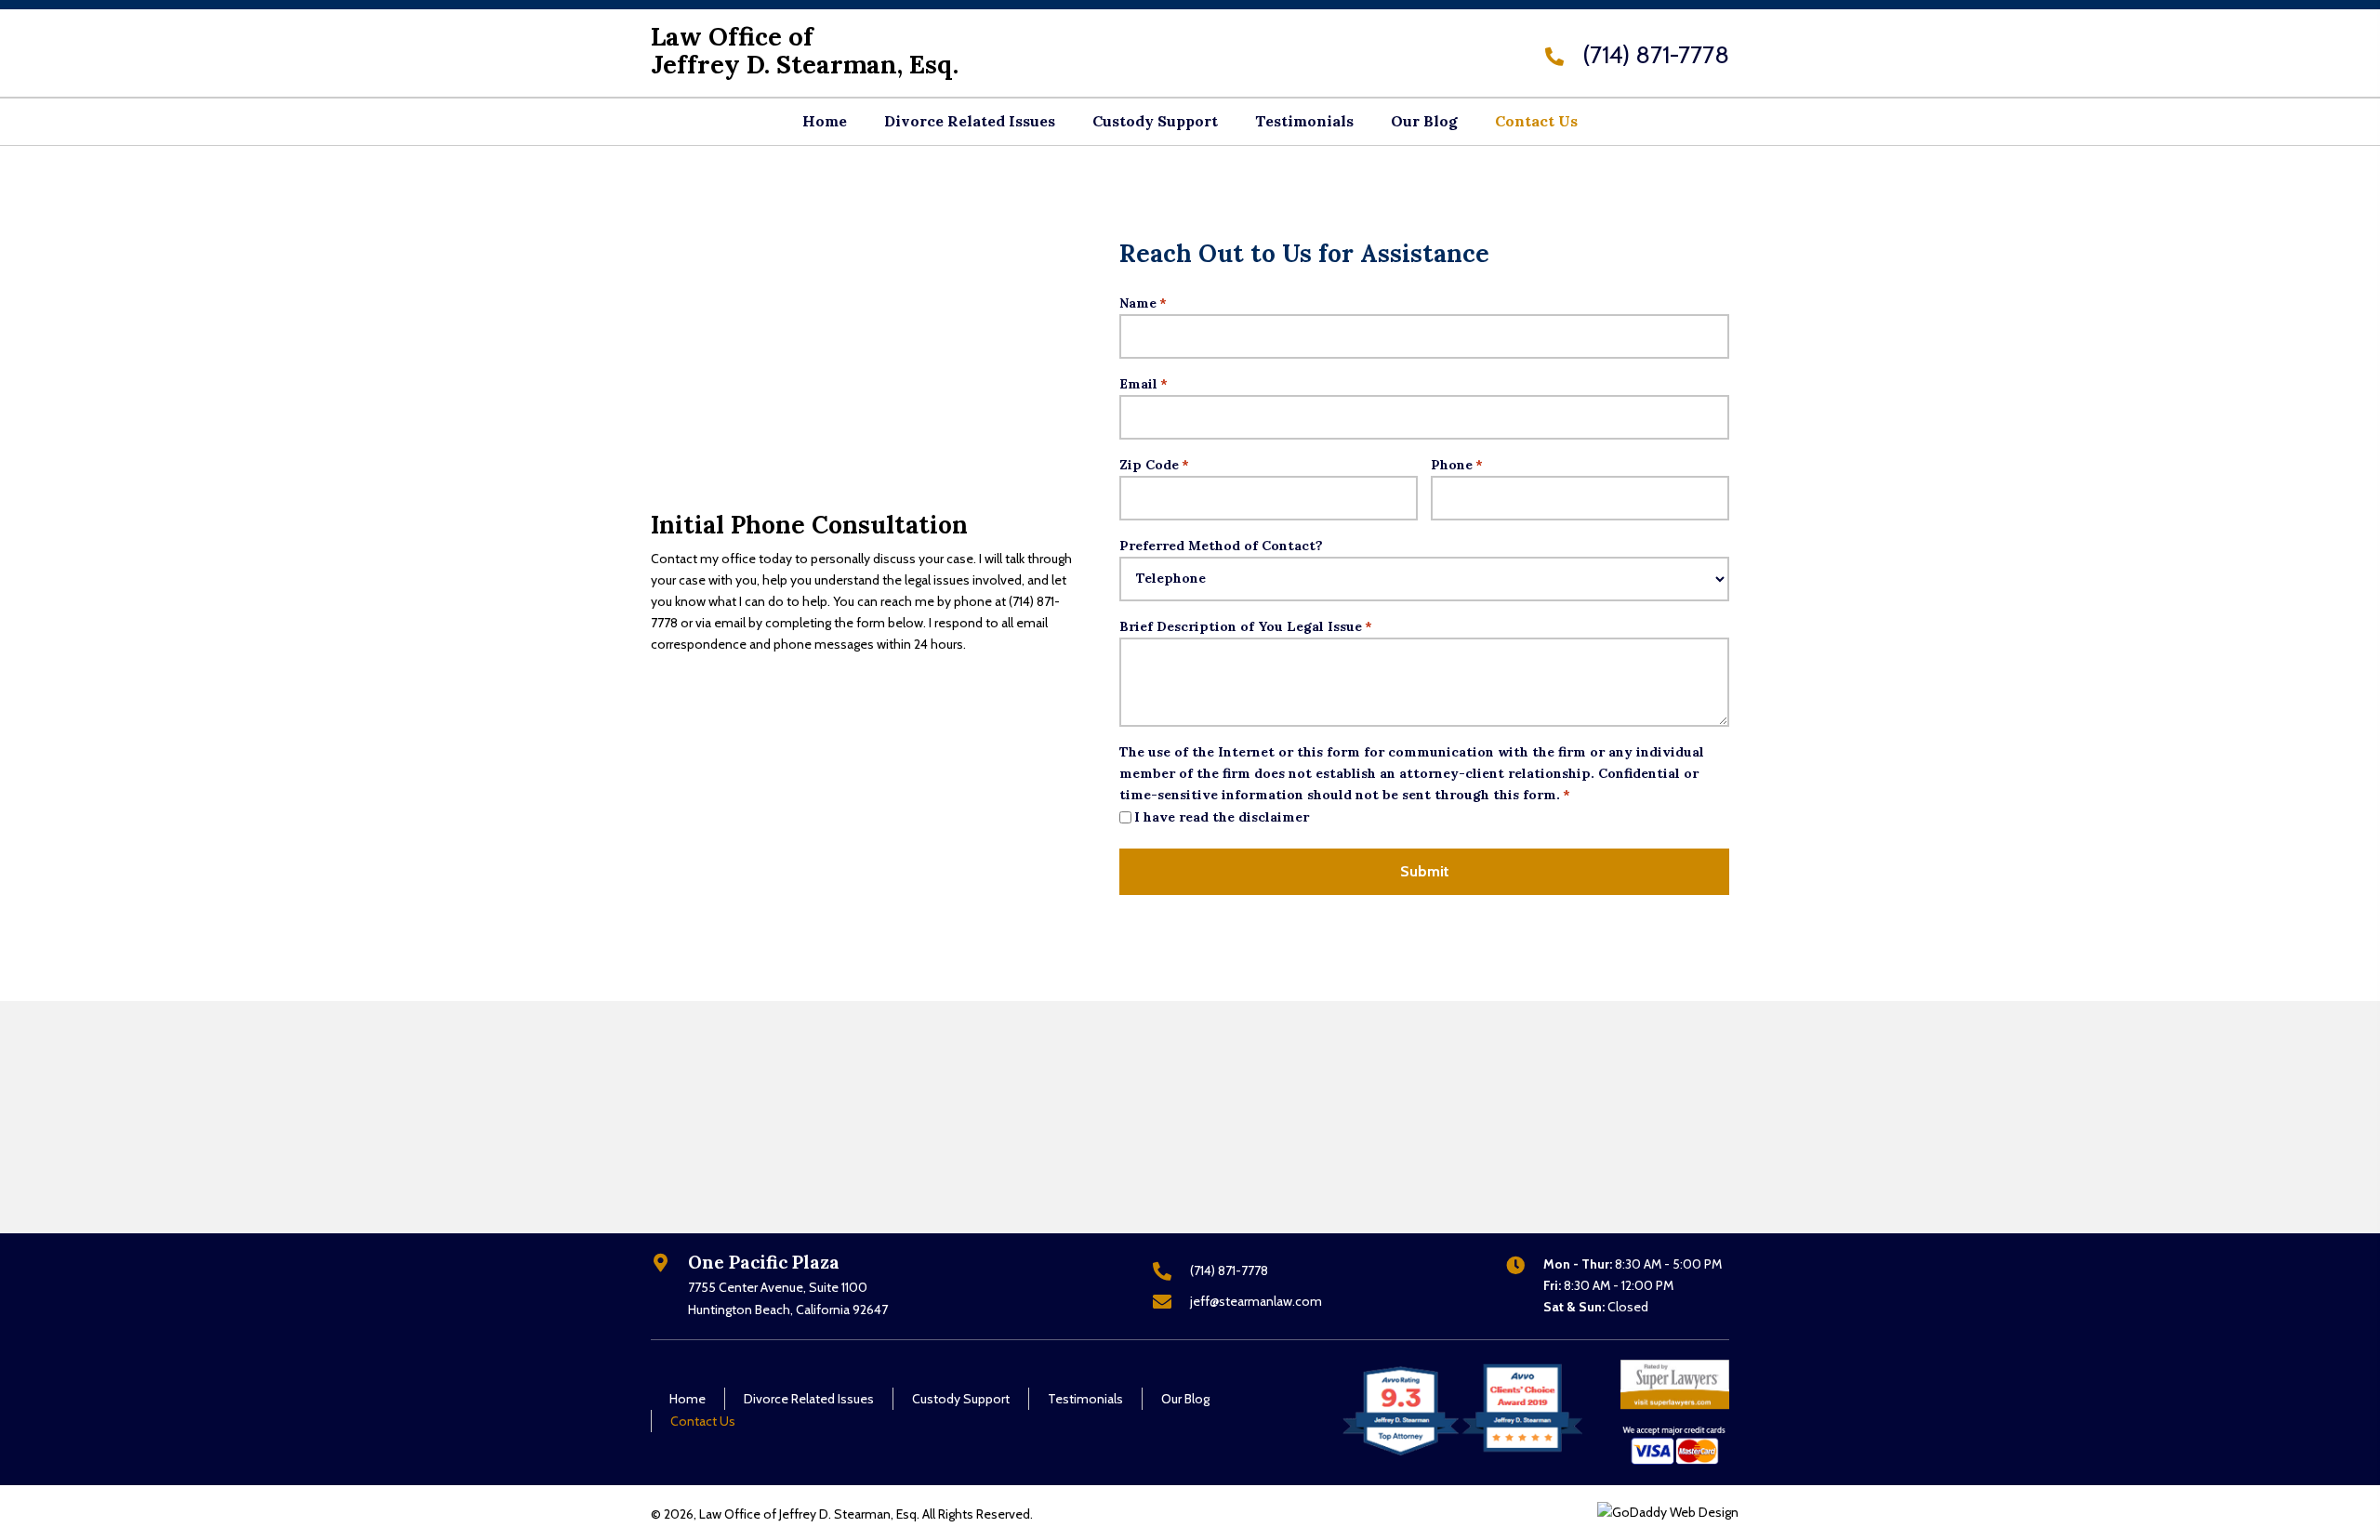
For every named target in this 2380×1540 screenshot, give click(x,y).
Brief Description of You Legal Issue (1246, 626)
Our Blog (1185, 1399)
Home (688, 1399)
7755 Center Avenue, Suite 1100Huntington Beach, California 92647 (788, 1298)
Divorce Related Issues (809, 1399)
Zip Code (1154, 465)
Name (1143, 303)
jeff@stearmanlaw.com (1256, 1301)
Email (1144, 384)
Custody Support (961, 1399)
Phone (1457, 465)
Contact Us (703, 1421)
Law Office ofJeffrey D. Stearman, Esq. (805, 50)
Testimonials (1085, 1399)
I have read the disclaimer (1222, 817)
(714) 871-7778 (1656, 55)
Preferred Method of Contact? (1221, 546)
